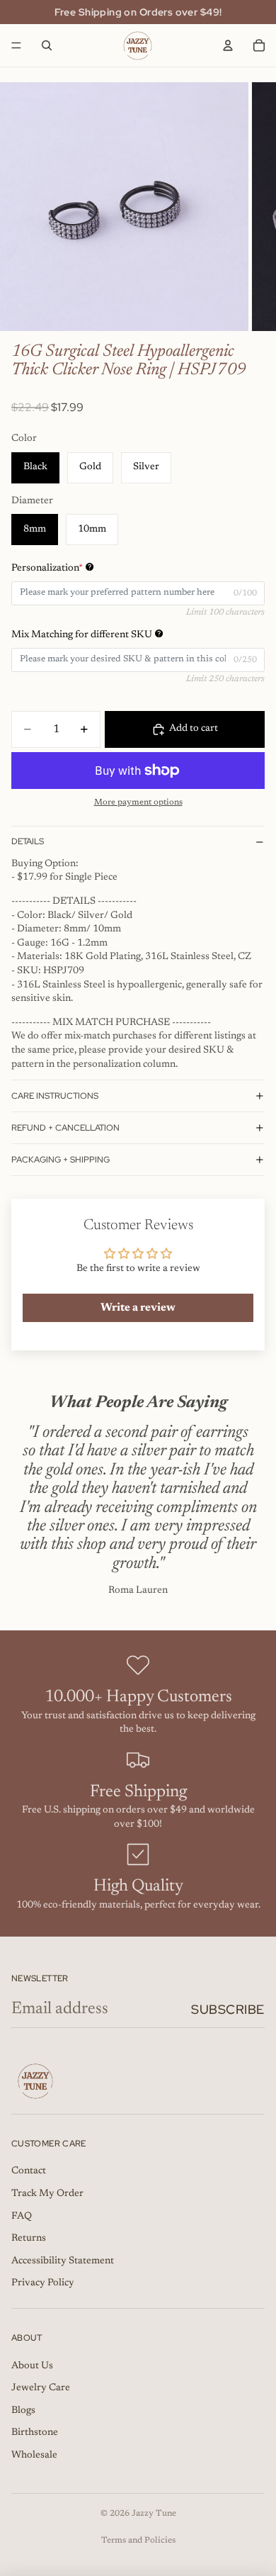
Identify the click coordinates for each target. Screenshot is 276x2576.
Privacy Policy (43, 2283)
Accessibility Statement (63, 2261)
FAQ (22, 2217)
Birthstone (35, 2433)
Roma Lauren (138, 1591)
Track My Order (47, 2194)
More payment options (138, 802)
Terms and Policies (138, 2541)
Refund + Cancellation (65, 1128)
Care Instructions (55, 1096)
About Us (32, 2366)
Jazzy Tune (154, 2514)
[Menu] (16, 45)
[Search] (47, 45)
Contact (29, 2171)
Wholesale (34, 2455)
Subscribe (228, 2009)
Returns (29, 2239)
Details (28, 841)
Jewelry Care (41, 2388)
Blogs (23, 2411)
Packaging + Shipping (61, 1160)
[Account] (228, 45)
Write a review (138, 1308)
